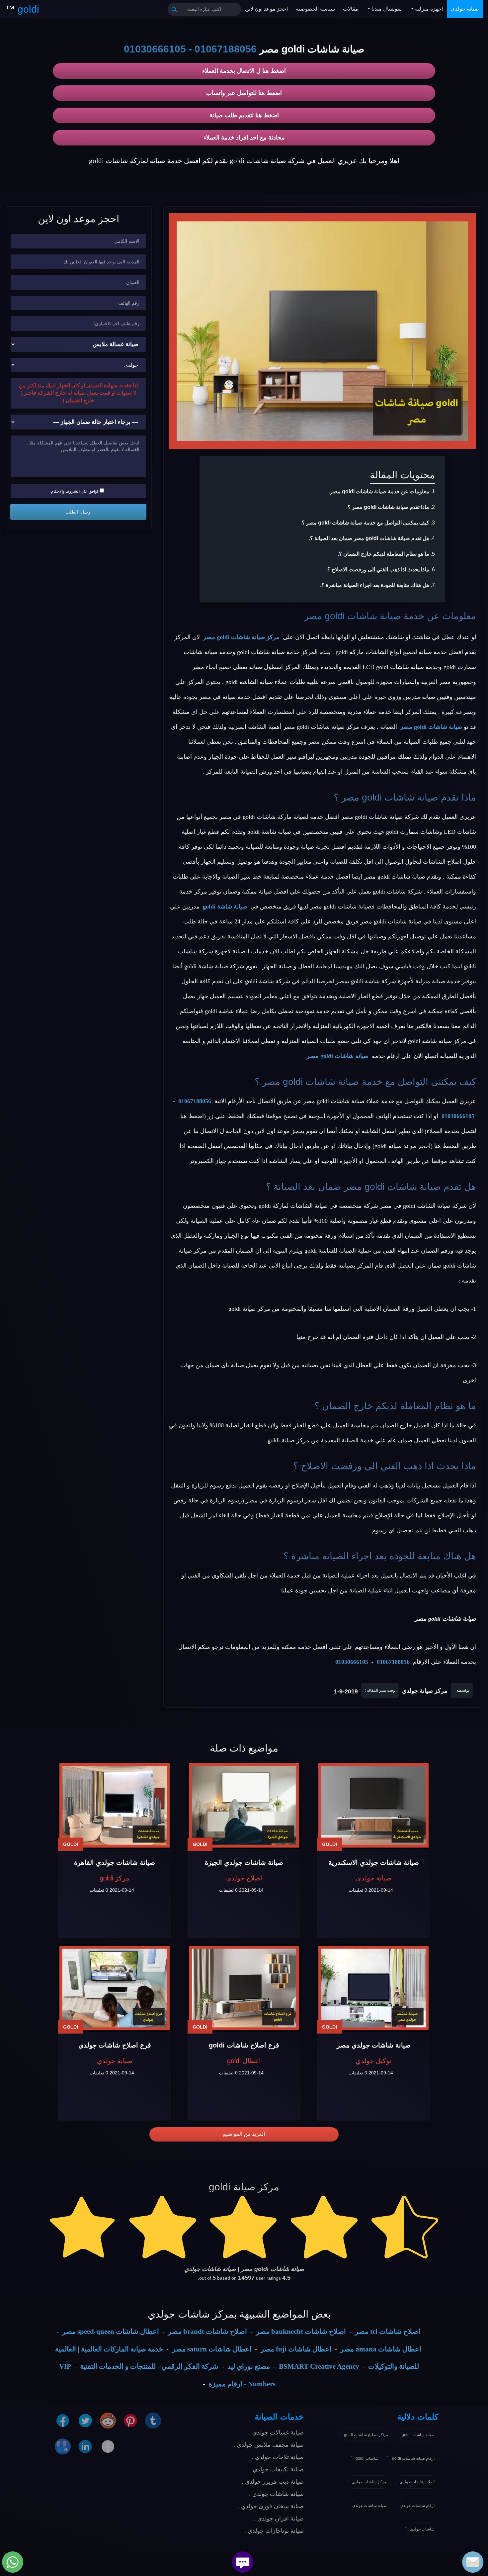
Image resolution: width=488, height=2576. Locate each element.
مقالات (351, 9)
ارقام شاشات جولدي (417, 2506)
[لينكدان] (85, 2446)
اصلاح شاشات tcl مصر (388, 2332)
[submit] (174, 9)
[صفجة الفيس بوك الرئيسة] (108, 2446)
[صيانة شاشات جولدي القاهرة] (115, 1806)
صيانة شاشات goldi (418, 2435)
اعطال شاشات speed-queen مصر (111, 2332)
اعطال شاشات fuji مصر (296, 2349)
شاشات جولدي (422, 2529)
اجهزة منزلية (428, 9)
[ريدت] (108, 2420)
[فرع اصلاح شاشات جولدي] (115, 1988)
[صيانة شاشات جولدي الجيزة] (244, 1806)
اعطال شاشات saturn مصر (212, 2349)
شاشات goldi (367, 2458)
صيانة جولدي (465, 9)
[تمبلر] (153, 2420)
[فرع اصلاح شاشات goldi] (244, 1988)
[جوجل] (63, 2446)
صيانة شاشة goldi (225, 906)
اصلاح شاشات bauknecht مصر (301, 2332)
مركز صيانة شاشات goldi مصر (241, 637)
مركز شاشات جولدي (369, 2482)
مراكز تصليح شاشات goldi (366, 2435)
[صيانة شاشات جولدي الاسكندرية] (373, 1806)
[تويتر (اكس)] (85, 2420)
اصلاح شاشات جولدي (417, 2482)
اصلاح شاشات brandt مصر (207, 2332)
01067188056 (226, 49)
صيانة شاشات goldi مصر (353, 616)
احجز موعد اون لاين (266, 9)
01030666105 (155, 49)
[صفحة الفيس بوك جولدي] (63, 2420)
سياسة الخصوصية (315, 9)
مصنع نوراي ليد (249, 2366)
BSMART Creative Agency (319, 2366)
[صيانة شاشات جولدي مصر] (373, 1988)
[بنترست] (130, 2420)
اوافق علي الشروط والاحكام (75, 491)
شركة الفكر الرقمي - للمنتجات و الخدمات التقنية (149, 2366)
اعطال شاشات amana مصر (381, 2349)
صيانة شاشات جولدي (369, 2506)
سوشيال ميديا (386, 9)
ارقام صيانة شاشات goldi (413, 2458)
